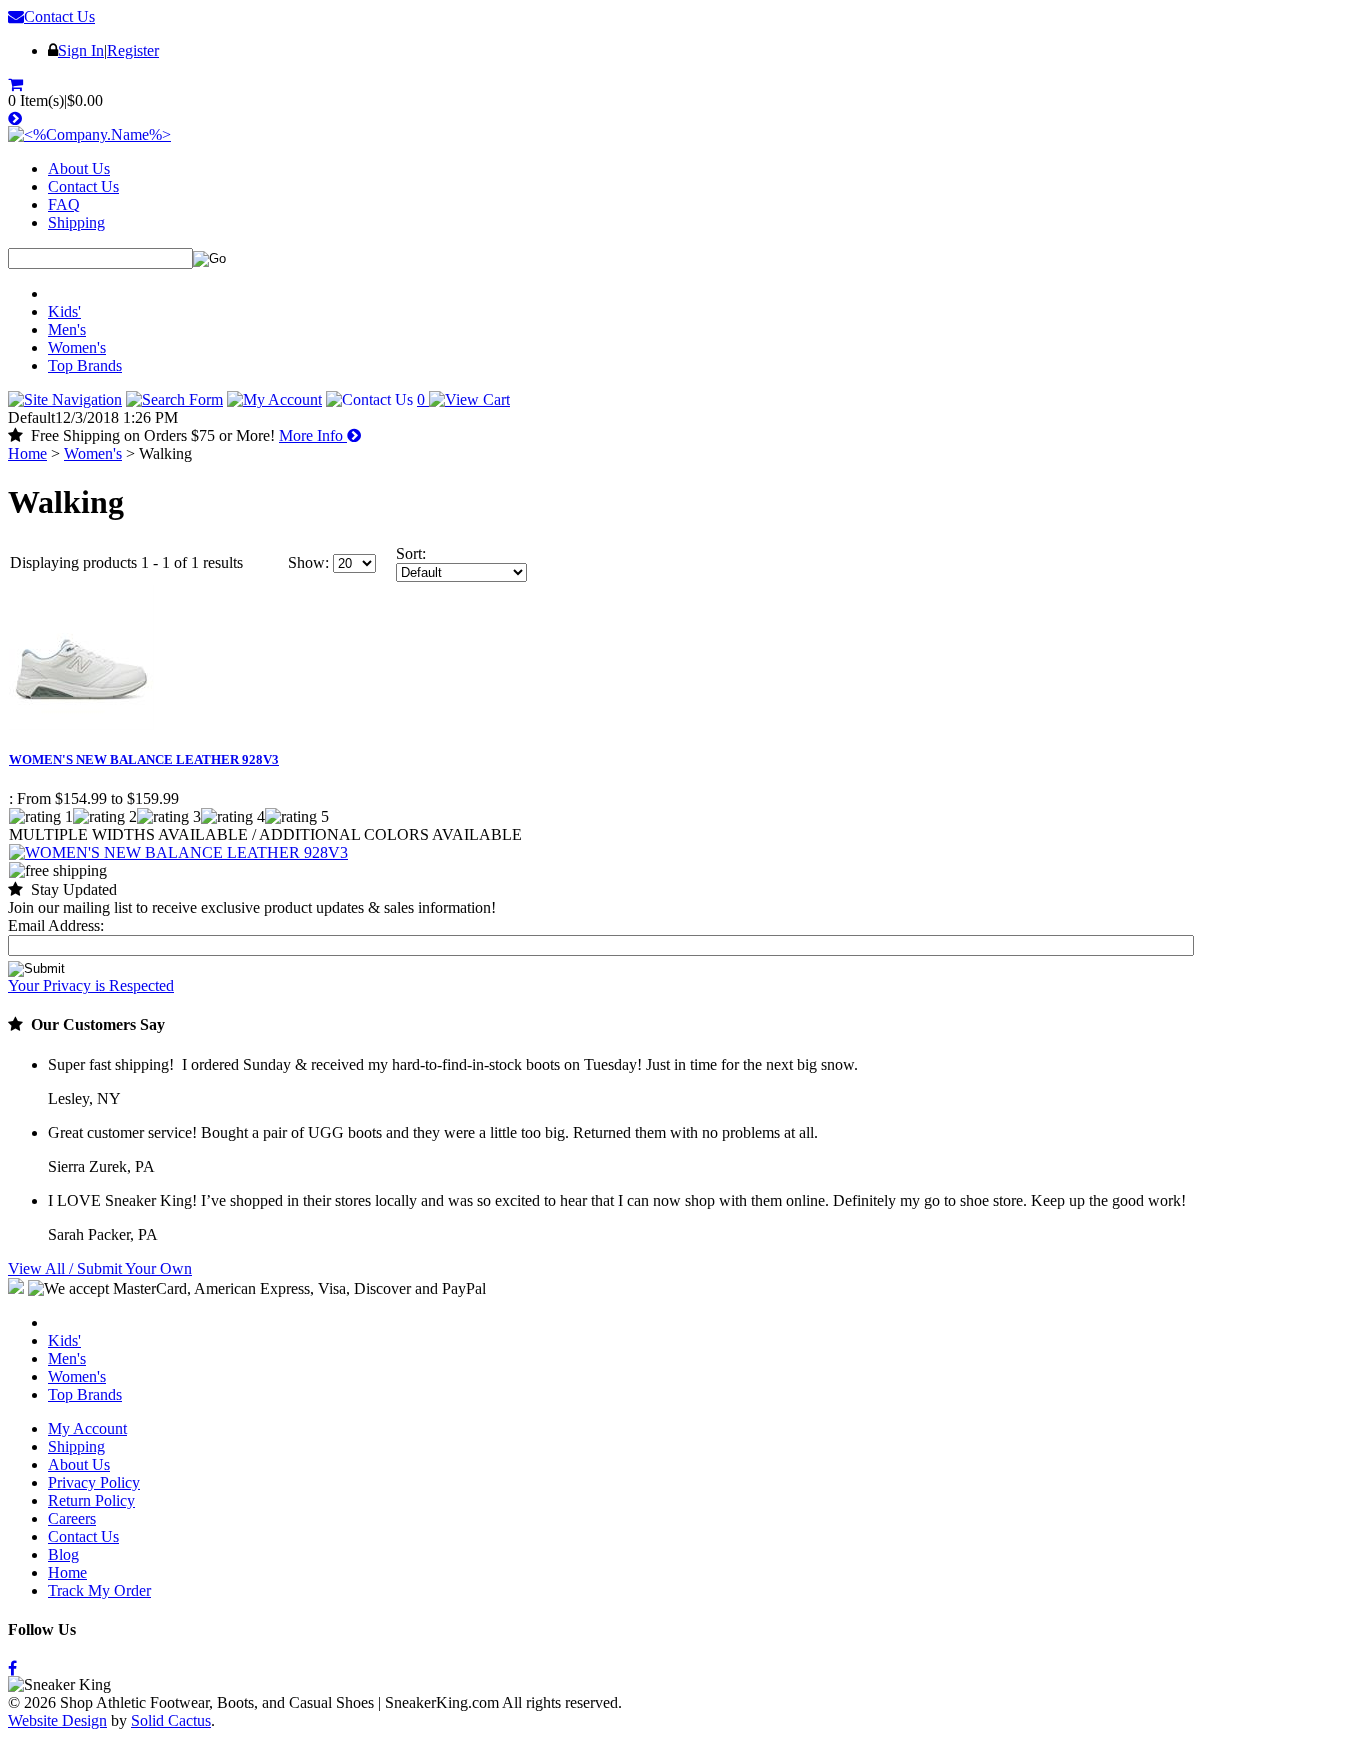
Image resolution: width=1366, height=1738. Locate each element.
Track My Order (99, 1590)
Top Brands (85, 365)
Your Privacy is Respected (91, 985)
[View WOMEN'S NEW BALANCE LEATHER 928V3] (178, 852)
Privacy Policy (94, 1482)
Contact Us (59, 16)
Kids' (64, 311)
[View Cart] (17, 84)
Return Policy (91, 1500)
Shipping (76, 222)
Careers (72, 1518)
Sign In (81, 50)
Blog (63, 1554)
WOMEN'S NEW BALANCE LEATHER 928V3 (144, 759)
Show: (308, 562)
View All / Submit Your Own (100, 1268)
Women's (77, 347)
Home (27, 453)
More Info (313, 435)
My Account (87, 1428)
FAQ (64, 204)
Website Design (57, 1720)
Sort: (411, 553)
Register (133, 50)
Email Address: (56, 925)
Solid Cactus (171, 1720)
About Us (79, 168)
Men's (67, 329)
